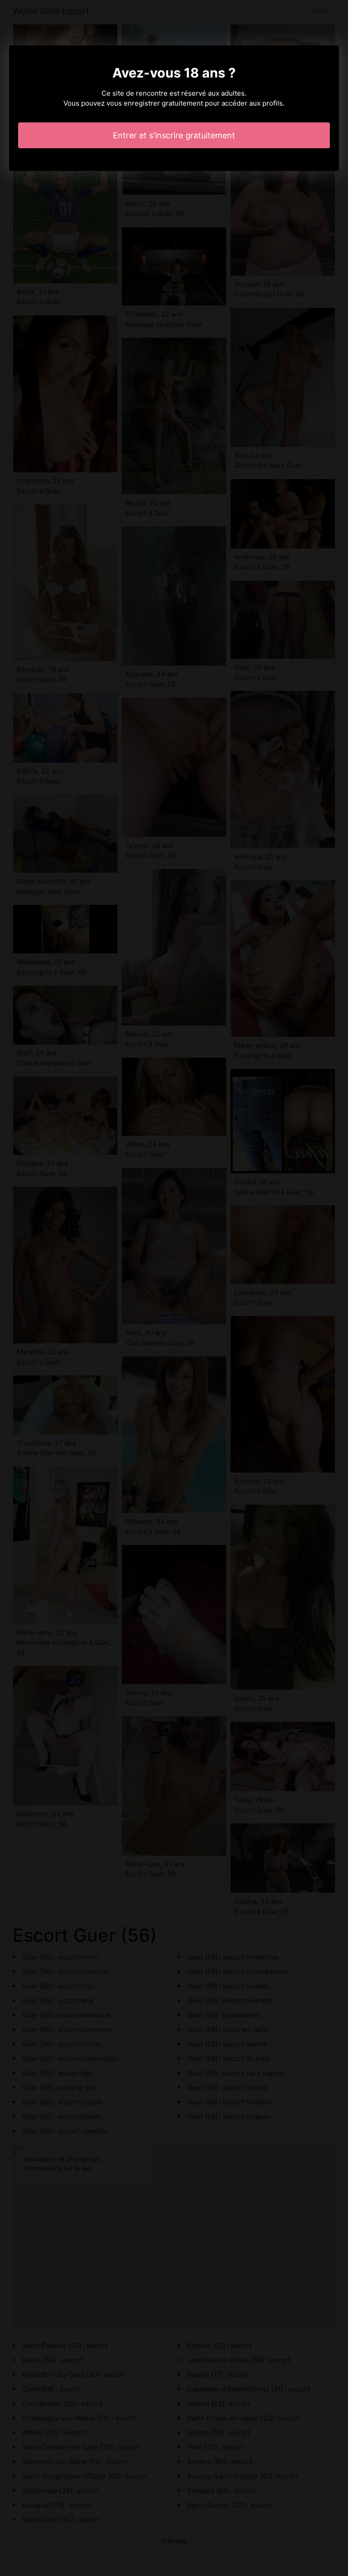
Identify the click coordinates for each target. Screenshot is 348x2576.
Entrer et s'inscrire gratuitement (174, 135)
